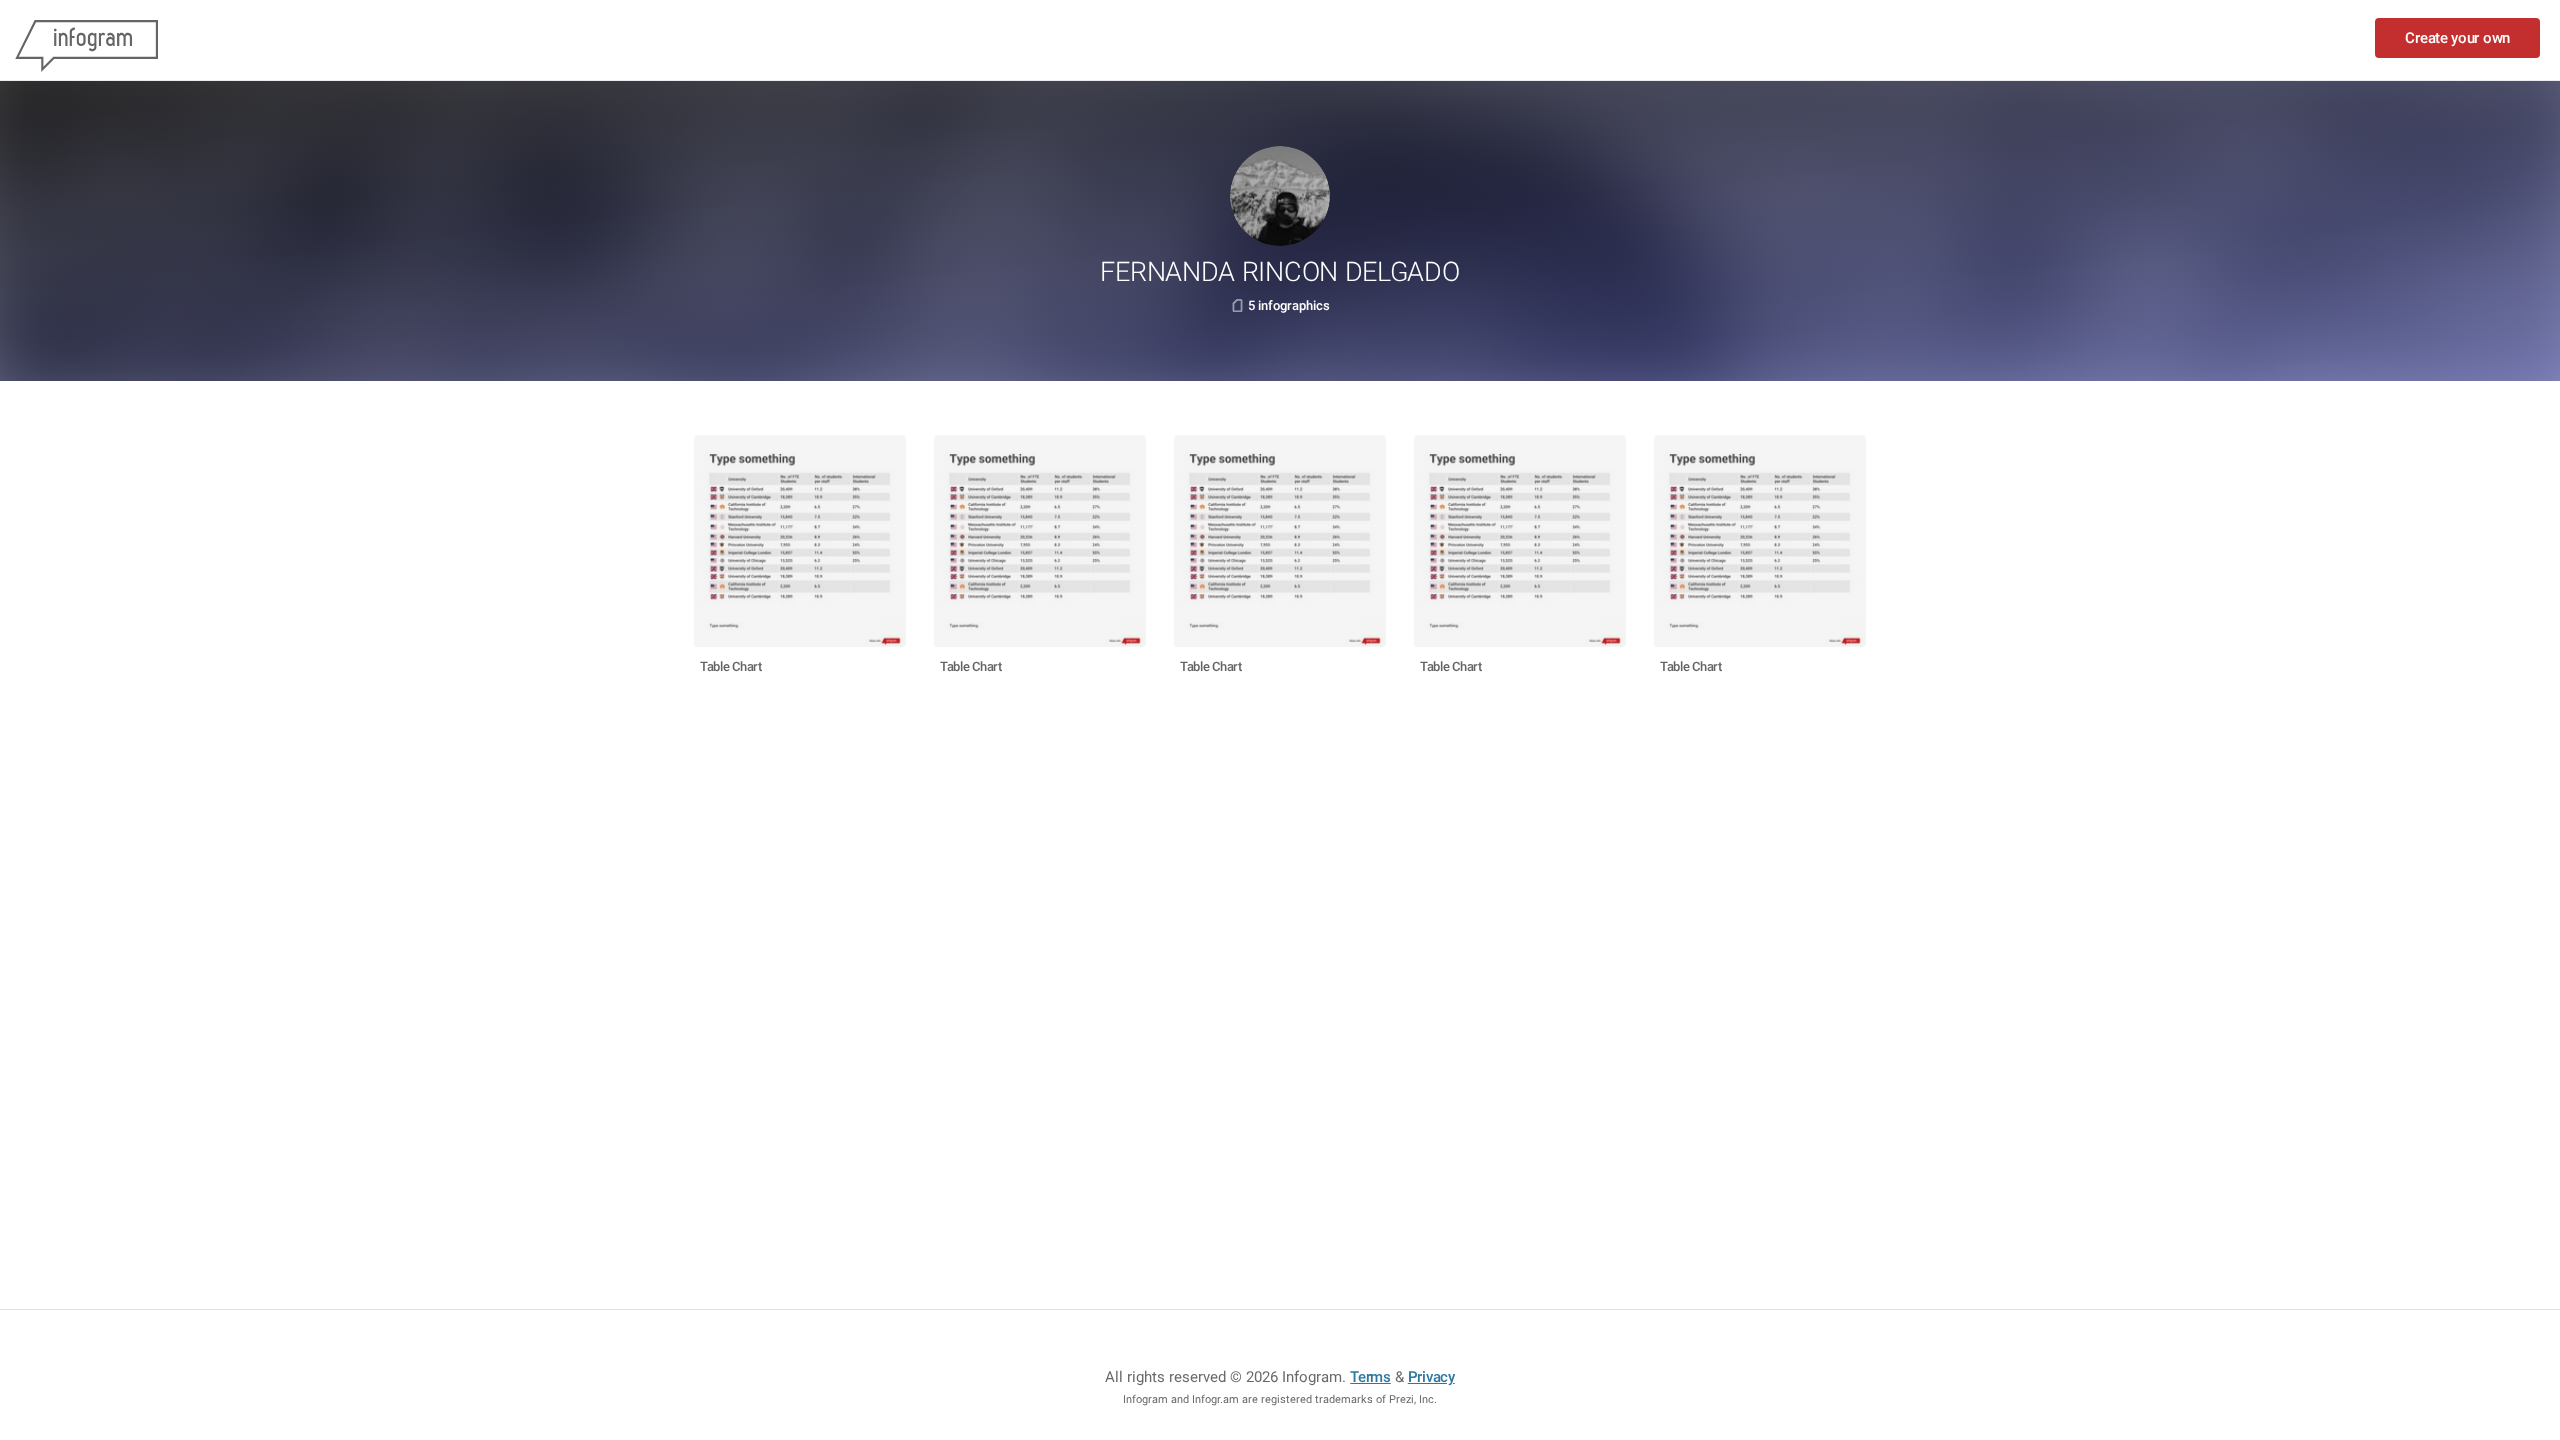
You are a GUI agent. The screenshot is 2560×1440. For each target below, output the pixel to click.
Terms (1370, 1377)
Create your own (2457, 38)
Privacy (1431, 1377)
